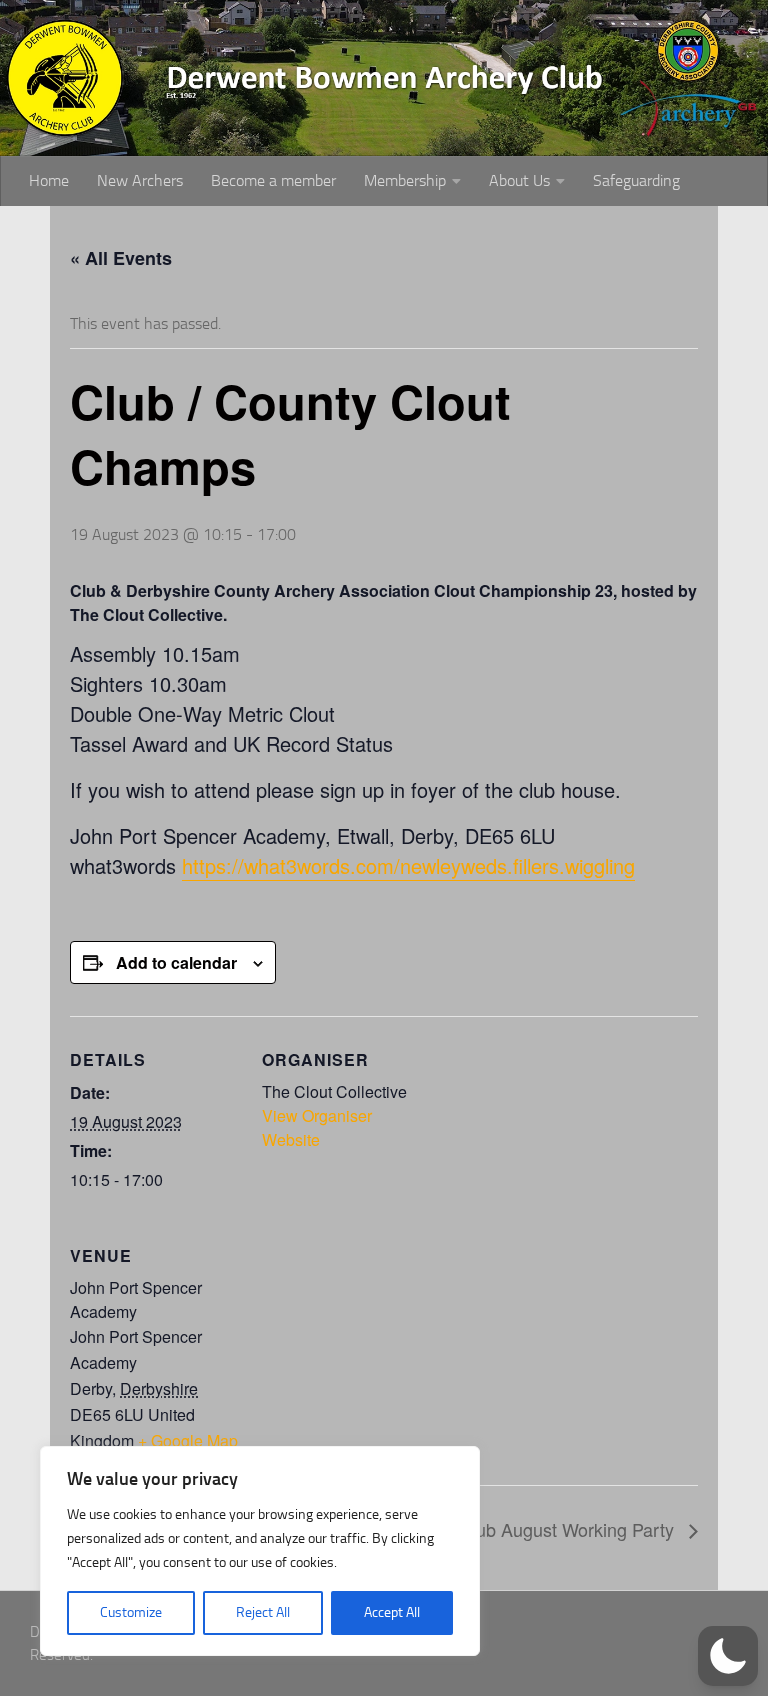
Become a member (273, 180)
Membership (405, 180)
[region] (260, 1551)
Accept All (392, 1612)
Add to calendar (176, 962)
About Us (519, 180)
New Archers (140, 180)
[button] (728, 1656)
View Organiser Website (317, 1127)
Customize (131, 1612)
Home (49, 180)
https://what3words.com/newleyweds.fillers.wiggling (408, 865)
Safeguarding (636, 180)
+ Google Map (188, 1440)
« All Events (121, 258)
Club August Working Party (569, 1529)
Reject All (263, 1612)
